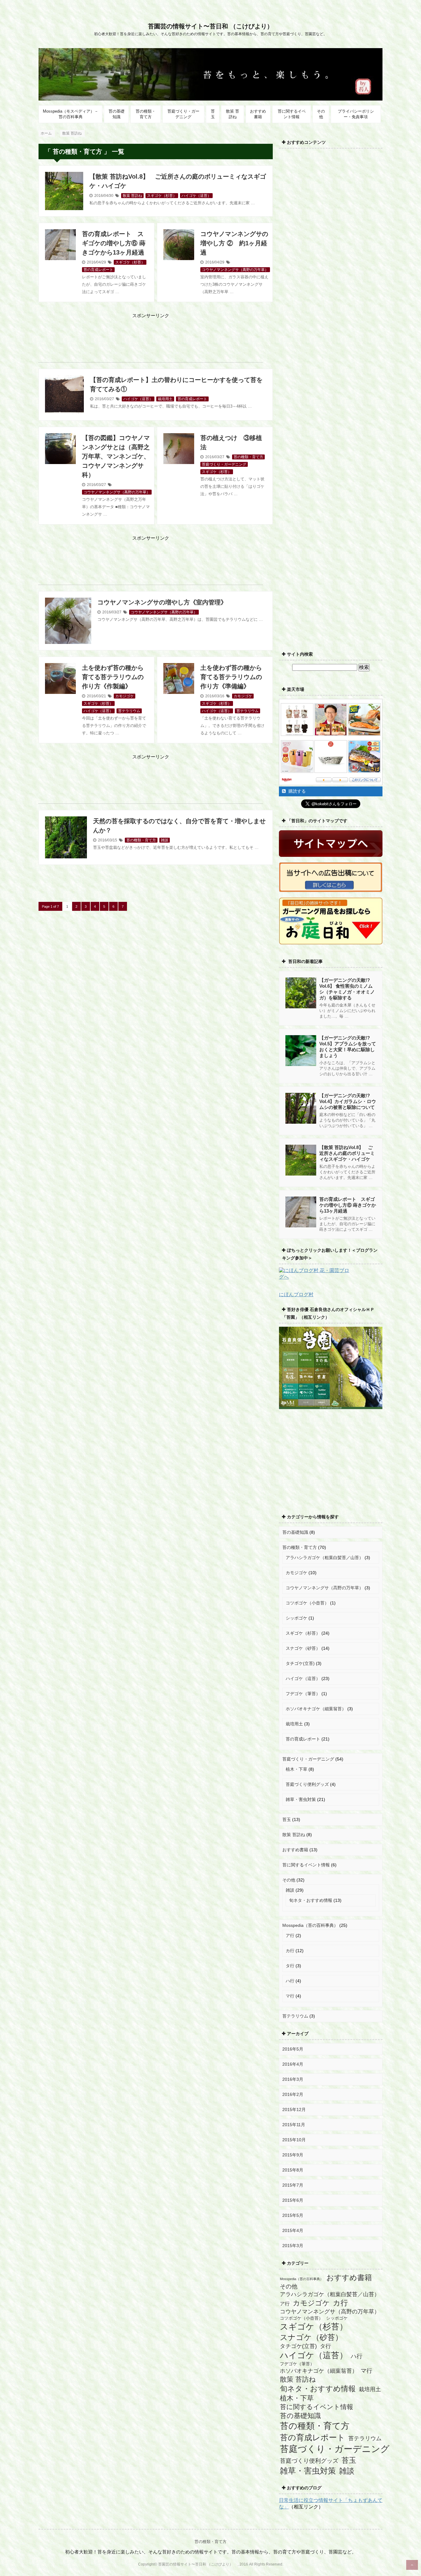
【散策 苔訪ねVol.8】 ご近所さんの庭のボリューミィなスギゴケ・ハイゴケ (347, 1153)
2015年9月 (293, 2155)
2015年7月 (293, 2185)
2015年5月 (293, 2215)
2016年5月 (293, 2049)
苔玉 (213, 114)
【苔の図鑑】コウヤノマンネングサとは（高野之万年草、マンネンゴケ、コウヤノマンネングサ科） (116, 456)
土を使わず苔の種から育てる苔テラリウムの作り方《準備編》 (231, 677)
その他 (321, 114)
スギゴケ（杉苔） (162, 196)
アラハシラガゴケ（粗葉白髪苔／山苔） (325, 1558)
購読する (296, 791)
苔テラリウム (129, 711)
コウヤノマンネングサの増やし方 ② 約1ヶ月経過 (234, 243)
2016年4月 (293, 2064)
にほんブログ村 (296, 1294)
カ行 (290, 1951)
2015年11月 (294, 2125)
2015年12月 (294, 2109)
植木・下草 (296, 1769)
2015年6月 (293, 2200)
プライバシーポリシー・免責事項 (356, 114)
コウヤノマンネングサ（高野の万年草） (235, 270)
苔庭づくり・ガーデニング (183, 114)
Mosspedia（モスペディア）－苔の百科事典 (71, 114)
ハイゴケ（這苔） (196, 196)
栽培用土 (165, 399)
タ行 (290, 1966)
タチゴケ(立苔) (300, 1663)
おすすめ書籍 (258, 114)
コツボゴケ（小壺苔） (307, 1603)
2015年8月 (293, 2170)
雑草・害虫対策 (301, 1799)
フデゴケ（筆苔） (303, 1694)
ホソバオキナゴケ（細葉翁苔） (316, 1709)
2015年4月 (293, 2230)
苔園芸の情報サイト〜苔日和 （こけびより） (214, 26)
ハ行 (290, 1981)
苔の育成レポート (98, 270)
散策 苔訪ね (233, 114)
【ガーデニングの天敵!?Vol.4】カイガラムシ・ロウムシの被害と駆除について (348, 1101)
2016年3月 (293, 2079)
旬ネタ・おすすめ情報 (311, 1900)
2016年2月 (293, 2094)
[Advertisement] (151, 334)
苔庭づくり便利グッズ (307, 1784)
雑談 (165, 840)
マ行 (290, 1996)
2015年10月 (294, 2140)
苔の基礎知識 (116, 114)
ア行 (290, 1935)
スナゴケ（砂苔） (303, 1648)
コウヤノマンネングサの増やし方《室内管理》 (162, 602)
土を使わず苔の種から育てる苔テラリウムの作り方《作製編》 (113, 677)
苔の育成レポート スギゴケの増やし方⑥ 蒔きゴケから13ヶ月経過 (114, 243)
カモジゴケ (125, 696)
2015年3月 (293, 2246)
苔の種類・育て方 (146, 114)
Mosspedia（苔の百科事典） (310, 1925)
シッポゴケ (296, 1618)
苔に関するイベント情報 (292, 114)
